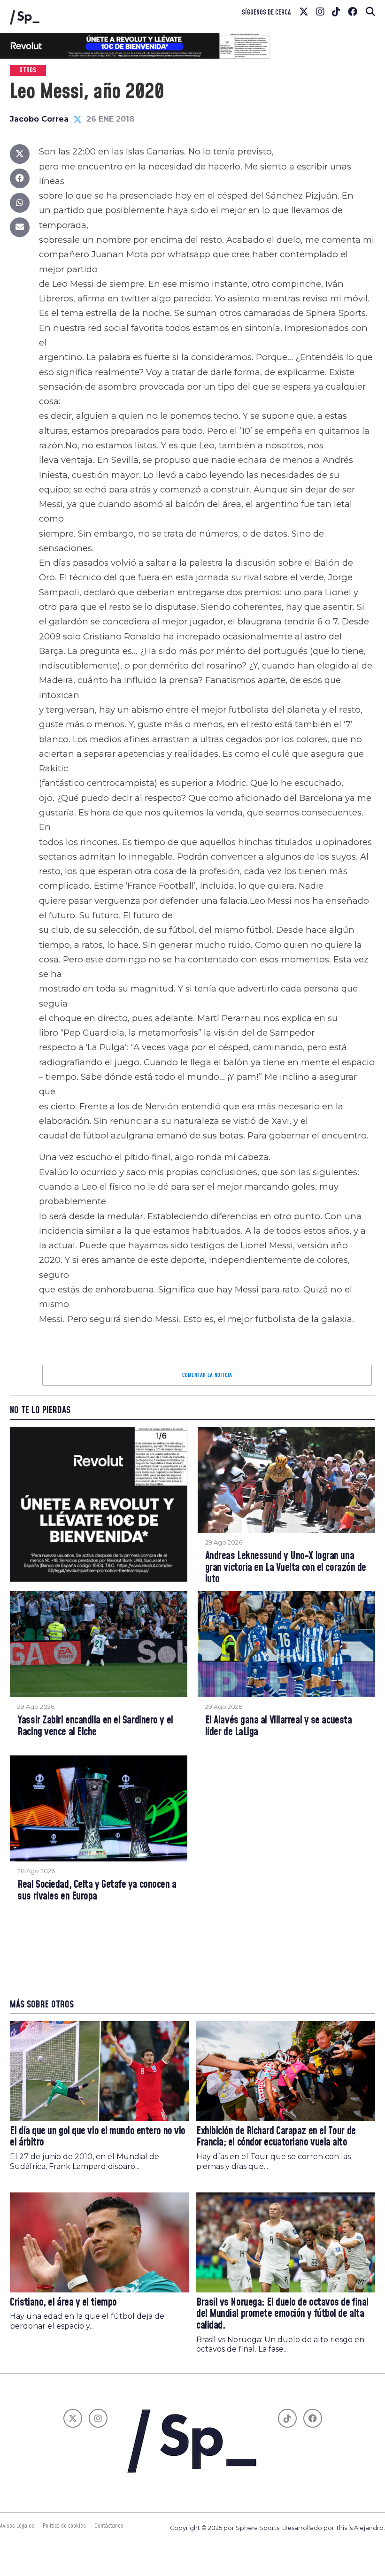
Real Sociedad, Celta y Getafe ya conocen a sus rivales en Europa (97, 1891)
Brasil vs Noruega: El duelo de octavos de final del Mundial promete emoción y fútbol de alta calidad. (282, 2314)
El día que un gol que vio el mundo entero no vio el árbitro (98, 2137)
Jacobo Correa (39, 119)
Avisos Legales (17, 2526)
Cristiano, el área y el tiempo (63, 2303)
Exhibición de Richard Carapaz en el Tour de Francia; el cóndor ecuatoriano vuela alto (276, 2137)
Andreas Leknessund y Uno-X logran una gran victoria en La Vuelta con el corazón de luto (286, 1568)
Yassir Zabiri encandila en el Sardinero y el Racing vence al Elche (95, 1726)
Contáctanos (109, 2526)
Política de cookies (64, 2526)
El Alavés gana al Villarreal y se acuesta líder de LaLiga (279, 1726)
